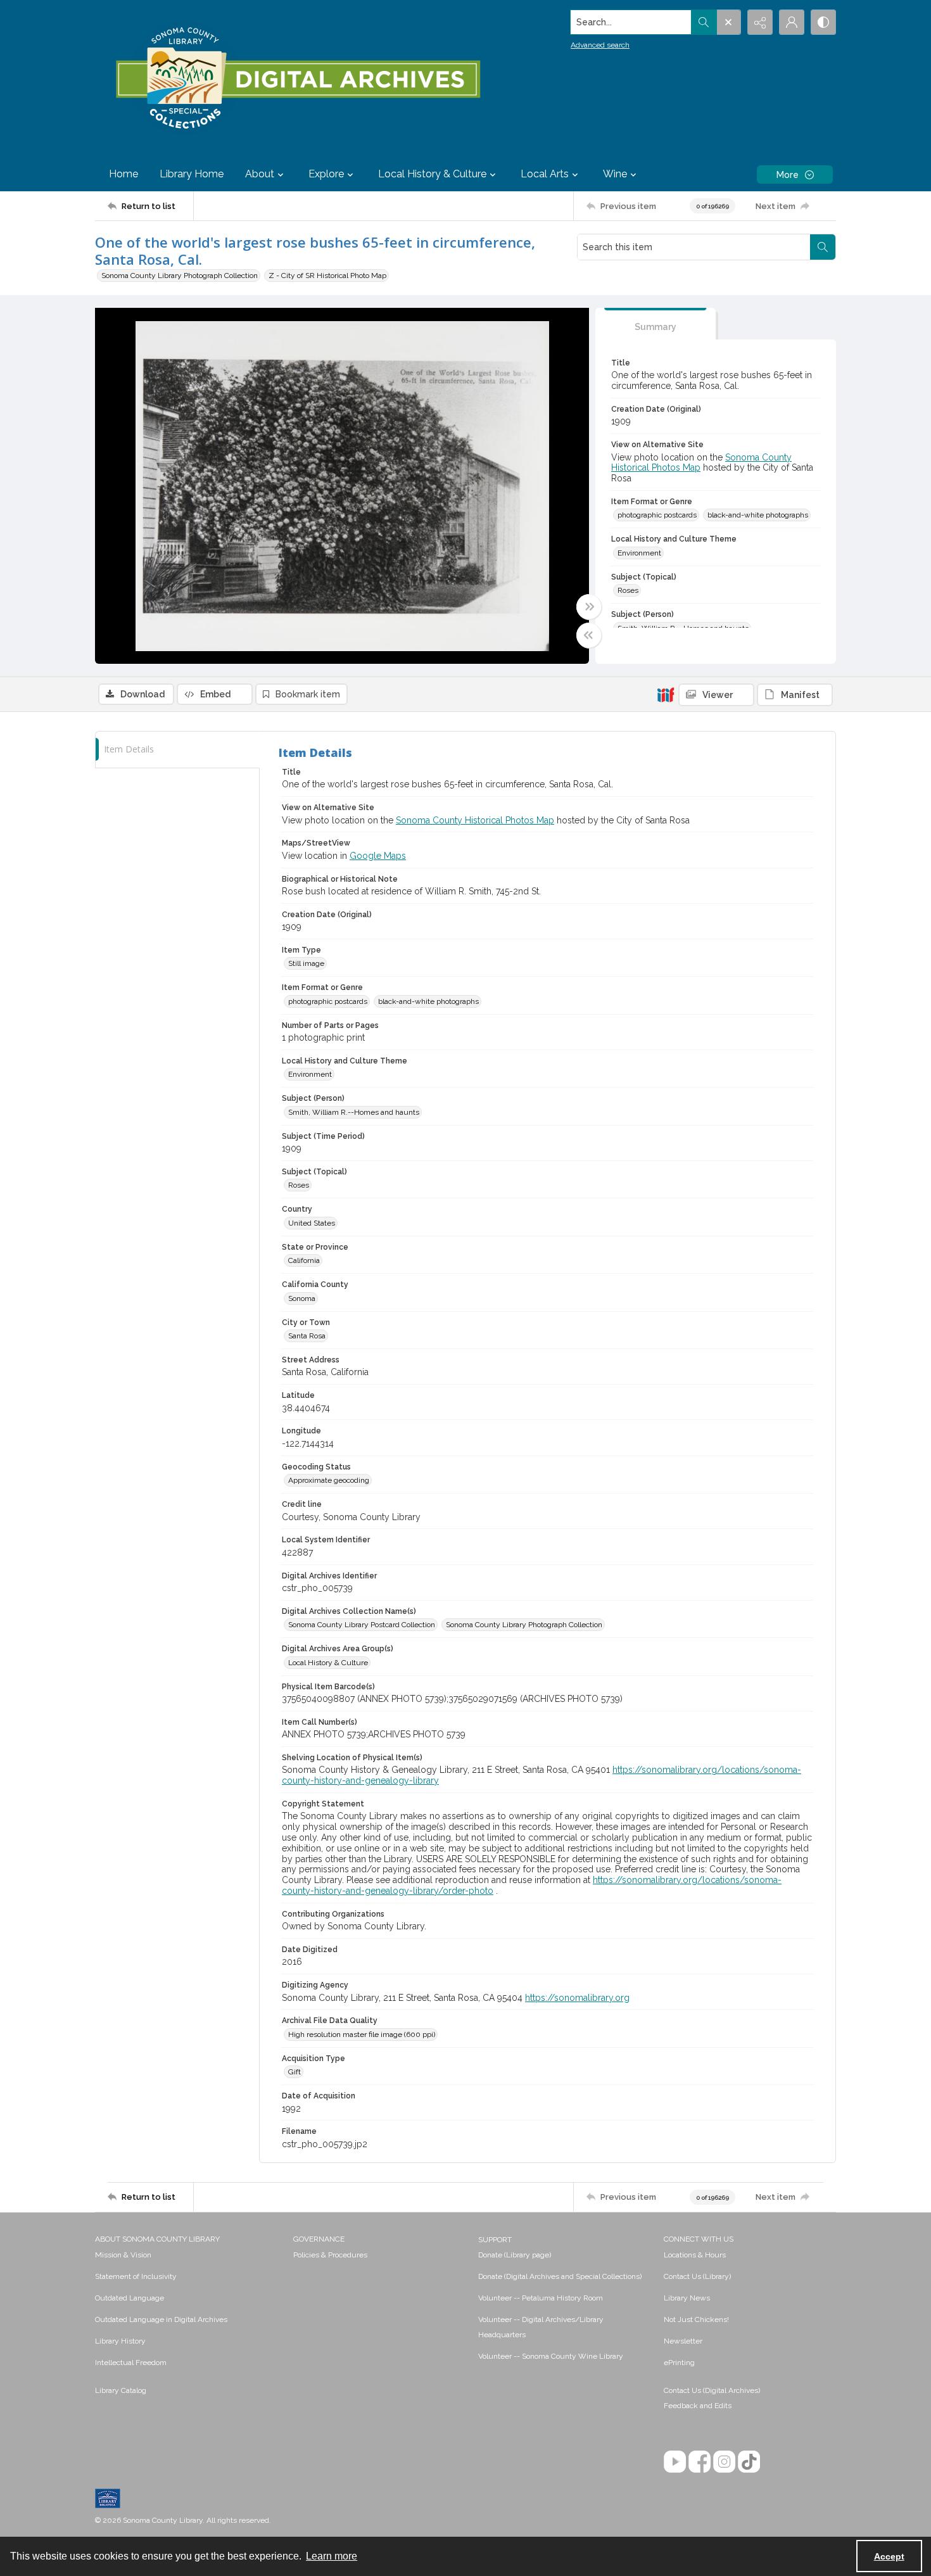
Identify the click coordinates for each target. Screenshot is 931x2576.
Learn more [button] (332, 2556)
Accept (889, 2556)
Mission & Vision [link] (123, 2255)
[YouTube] (675, 2462)
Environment (639, 553)
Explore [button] (326, 174)
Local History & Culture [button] (432, 174)
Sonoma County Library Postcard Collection (362, 1625)
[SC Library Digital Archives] (297, 79)
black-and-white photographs (758, 515)
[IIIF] (666, 694)
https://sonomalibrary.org (577, 1998)
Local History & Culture (328, 1663)
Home (123, 174)
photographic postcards (657, 515)
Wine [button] (615, 174)
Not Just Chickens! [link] (696, 2319)
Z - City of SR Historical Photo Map (327, 276)
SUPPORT (495, 2240)
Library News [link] (687, 2298)
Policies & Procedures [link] (330, 2255)
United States (312, 1223)
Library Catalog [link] (121, 2390)
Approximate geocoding (329, 1480)
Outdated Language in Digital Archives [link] (161, 2319)
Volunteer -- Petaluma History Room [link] (541, 2298)
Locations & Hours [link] (695, 2255)
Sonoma (302, 1298)
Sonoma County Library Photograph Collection (180, 276)
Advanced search (600, 45)
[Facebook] (700, 2462)
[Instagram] (724, 2462)
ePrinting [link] (679, 2363)
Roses (628, 590)
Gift (294, 2072)
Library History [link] (120, 2341)
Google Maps (378, 856)
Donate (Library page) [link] (515, 2255)
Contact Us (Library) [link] (697, 2276)
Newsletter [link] (683, 2341)
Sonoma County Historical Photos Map (475, 820)
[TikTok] (749, 2462)
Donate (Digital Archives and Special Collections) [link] (560, 2276)
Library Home (192, 174)
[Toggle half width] (589, 635)
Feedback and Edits (698, 2406)
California (304, 1260)
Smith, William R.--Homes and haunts (354, 1112)
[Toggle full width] (589, 607)
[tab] (655, 324)
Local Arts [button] (545, 174)
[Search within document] (823, 247)
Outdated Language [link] (130, 2298)
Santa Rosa (307, 1336)
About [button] (260, 174)
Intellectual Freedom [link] (131, 2363)
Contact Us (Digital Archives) (712, 2390)
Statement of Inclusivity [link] (136, 2276)
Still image (306, 963)
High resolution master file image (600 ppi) (362, 2034)
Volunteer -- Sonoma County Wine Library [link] (551, 2356)
